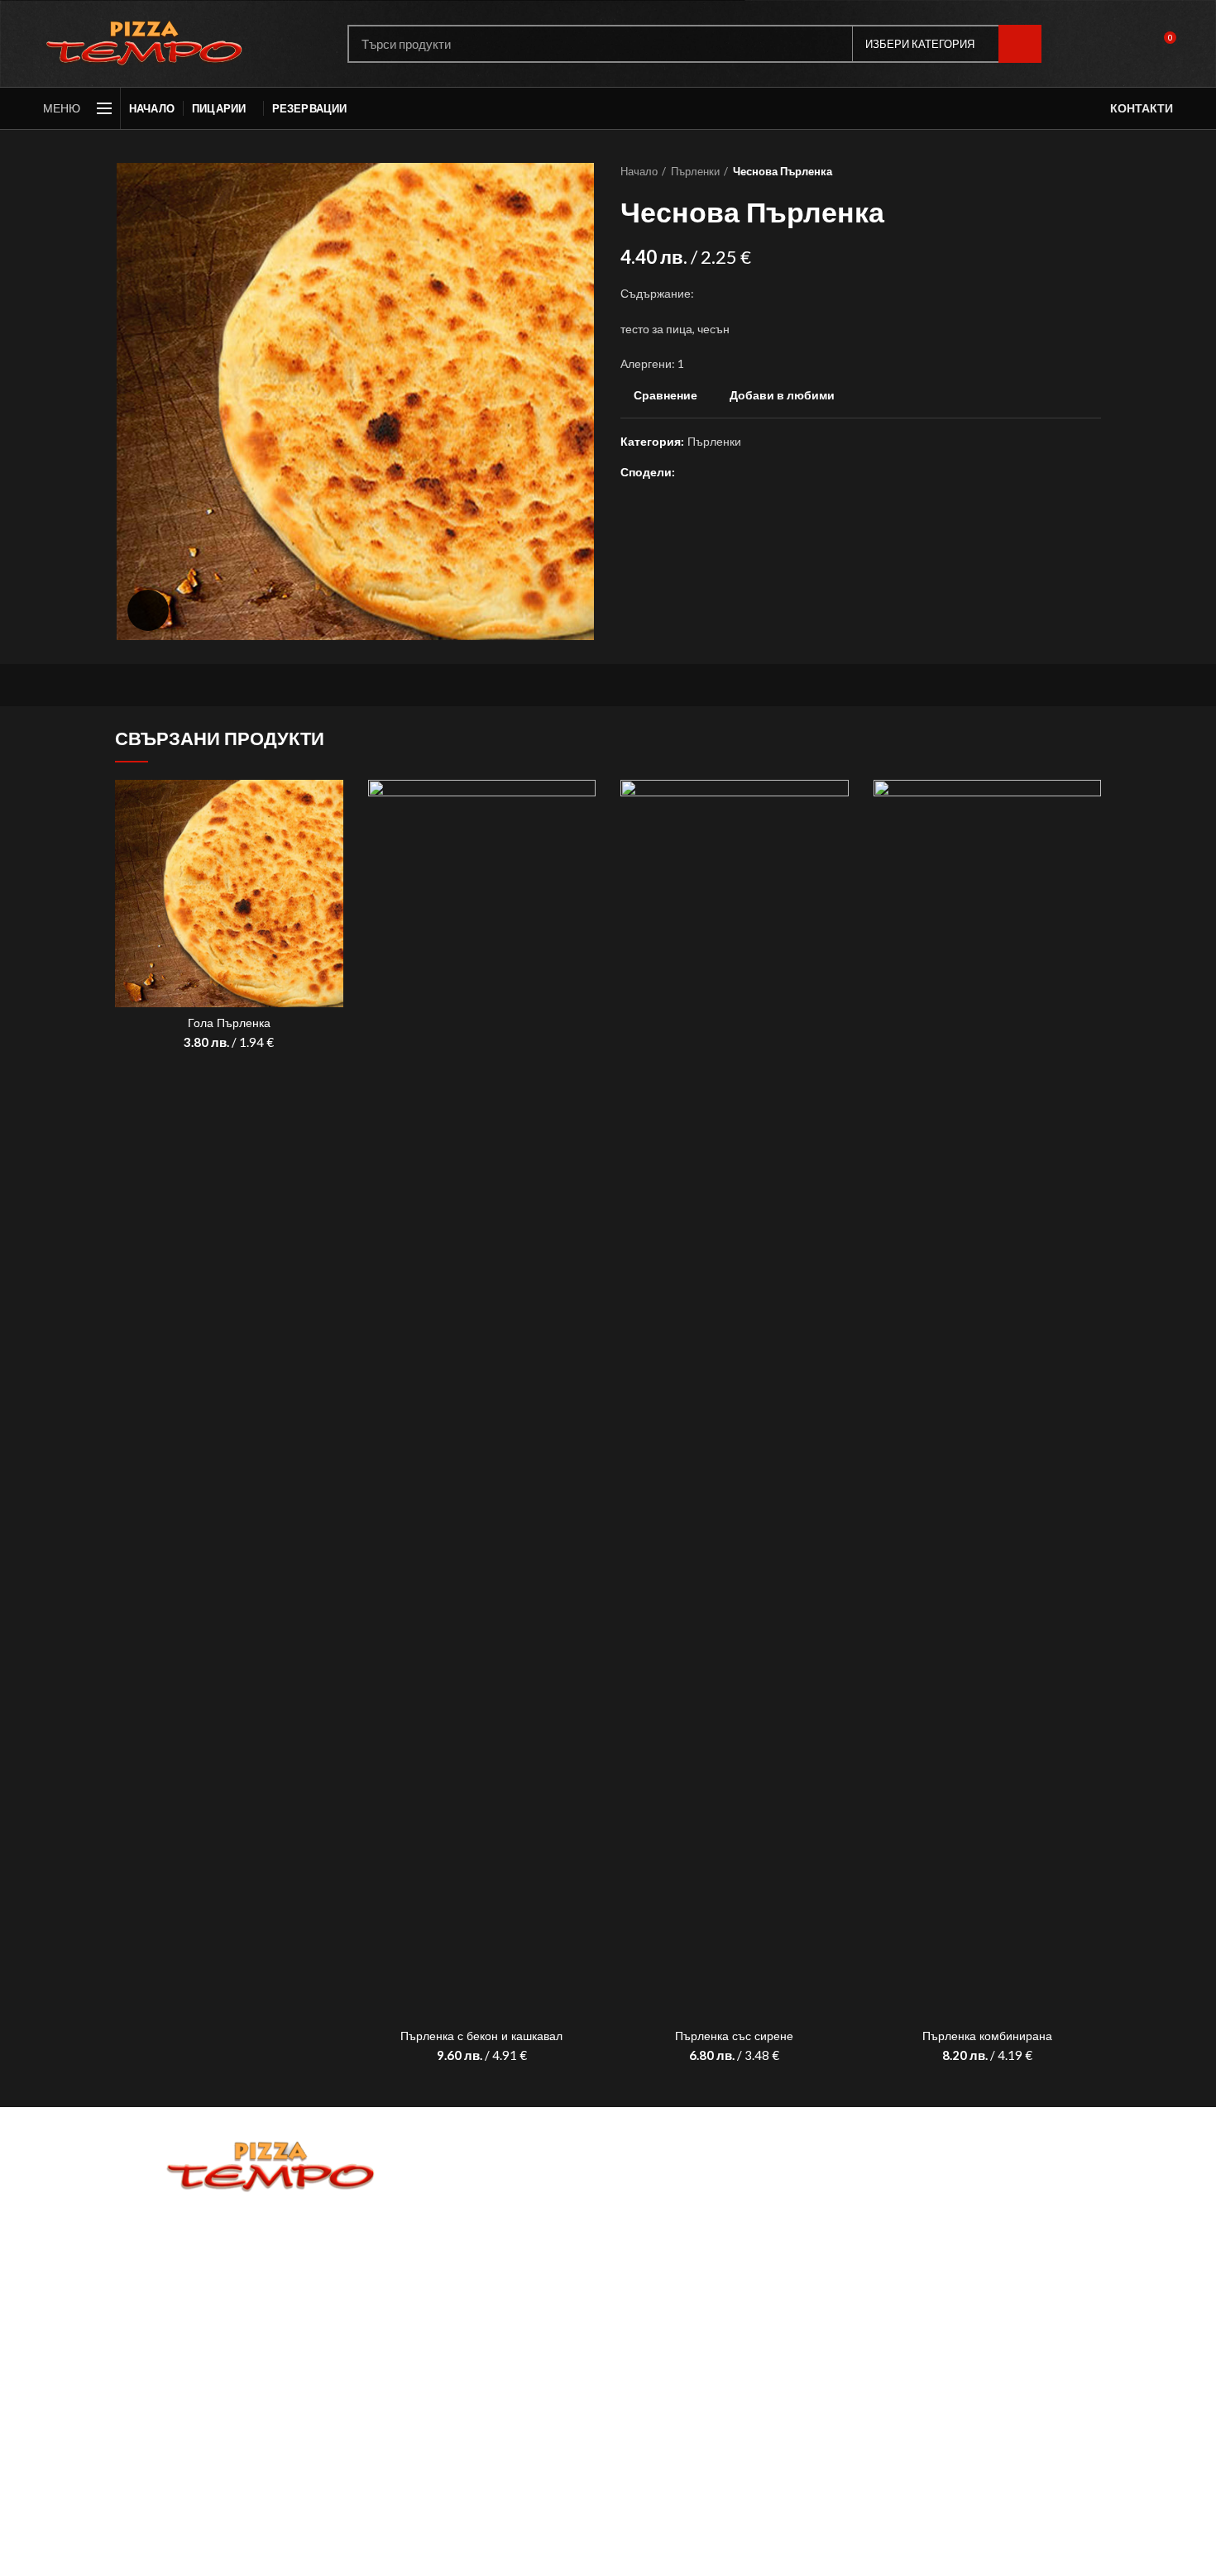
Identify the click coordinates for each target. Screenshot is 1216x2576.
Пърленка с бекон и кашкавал (481, 2036)
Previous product (1060, 171)
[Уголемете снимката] (148, 610)
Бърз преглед (331, 844)
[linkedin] (748, 472)
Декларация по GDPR (271, 2313)
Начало (639, 171)
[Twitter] (710, 472)
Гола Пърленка (229, 1023)
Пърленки (695, 171)
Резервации (271, 2257)
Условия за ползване (271, 2294)
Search (1020, 44)
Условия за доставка (271, 2275)
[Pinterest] (729, 472)
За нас (271, 2238)
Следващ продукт (1093, 171)
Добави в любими (782, 395)
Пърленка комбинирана (987, 2036)
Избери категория (920, 44)
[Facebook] (691, 472)
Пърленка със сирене (734, 2036)
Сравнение (665, 395)
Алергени (271, 2331)
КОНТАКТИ (1142, 108)
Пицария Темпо (199, 2552)
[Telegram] (767, 472)
